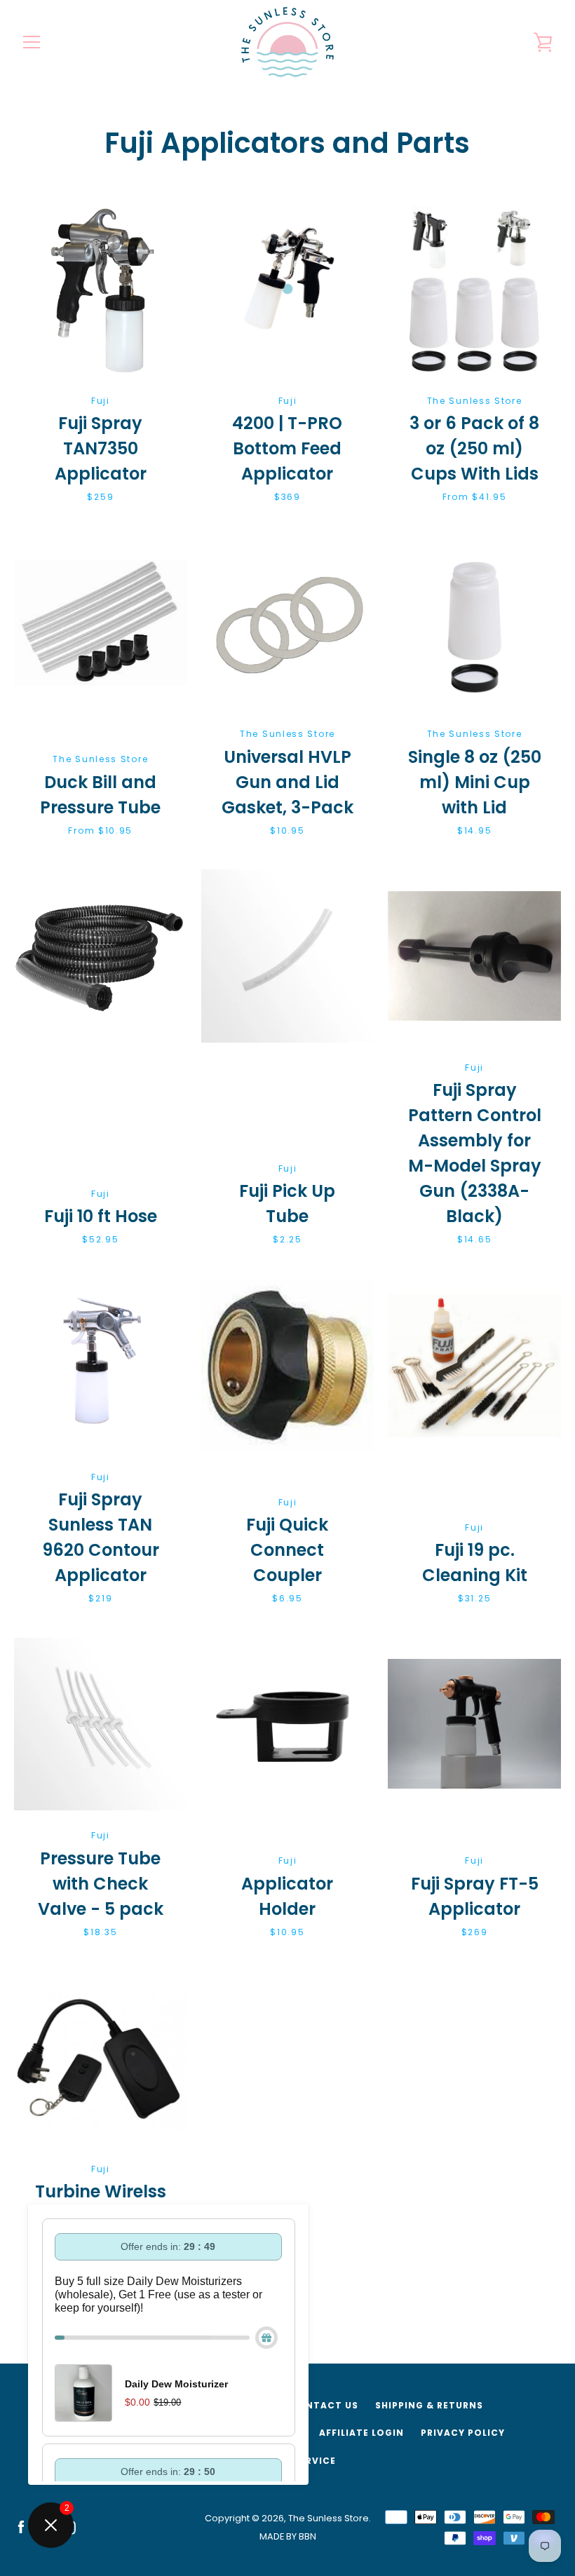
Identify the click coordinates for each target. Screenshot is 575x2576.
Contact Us (324, 2405)
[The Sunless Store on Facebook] (21, 2527)
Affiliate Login (361, 2433)
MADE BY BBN (288, 2536)
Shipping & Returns (429, 2405)
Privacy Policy (463, 2433)
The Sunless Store (329, 2518)
